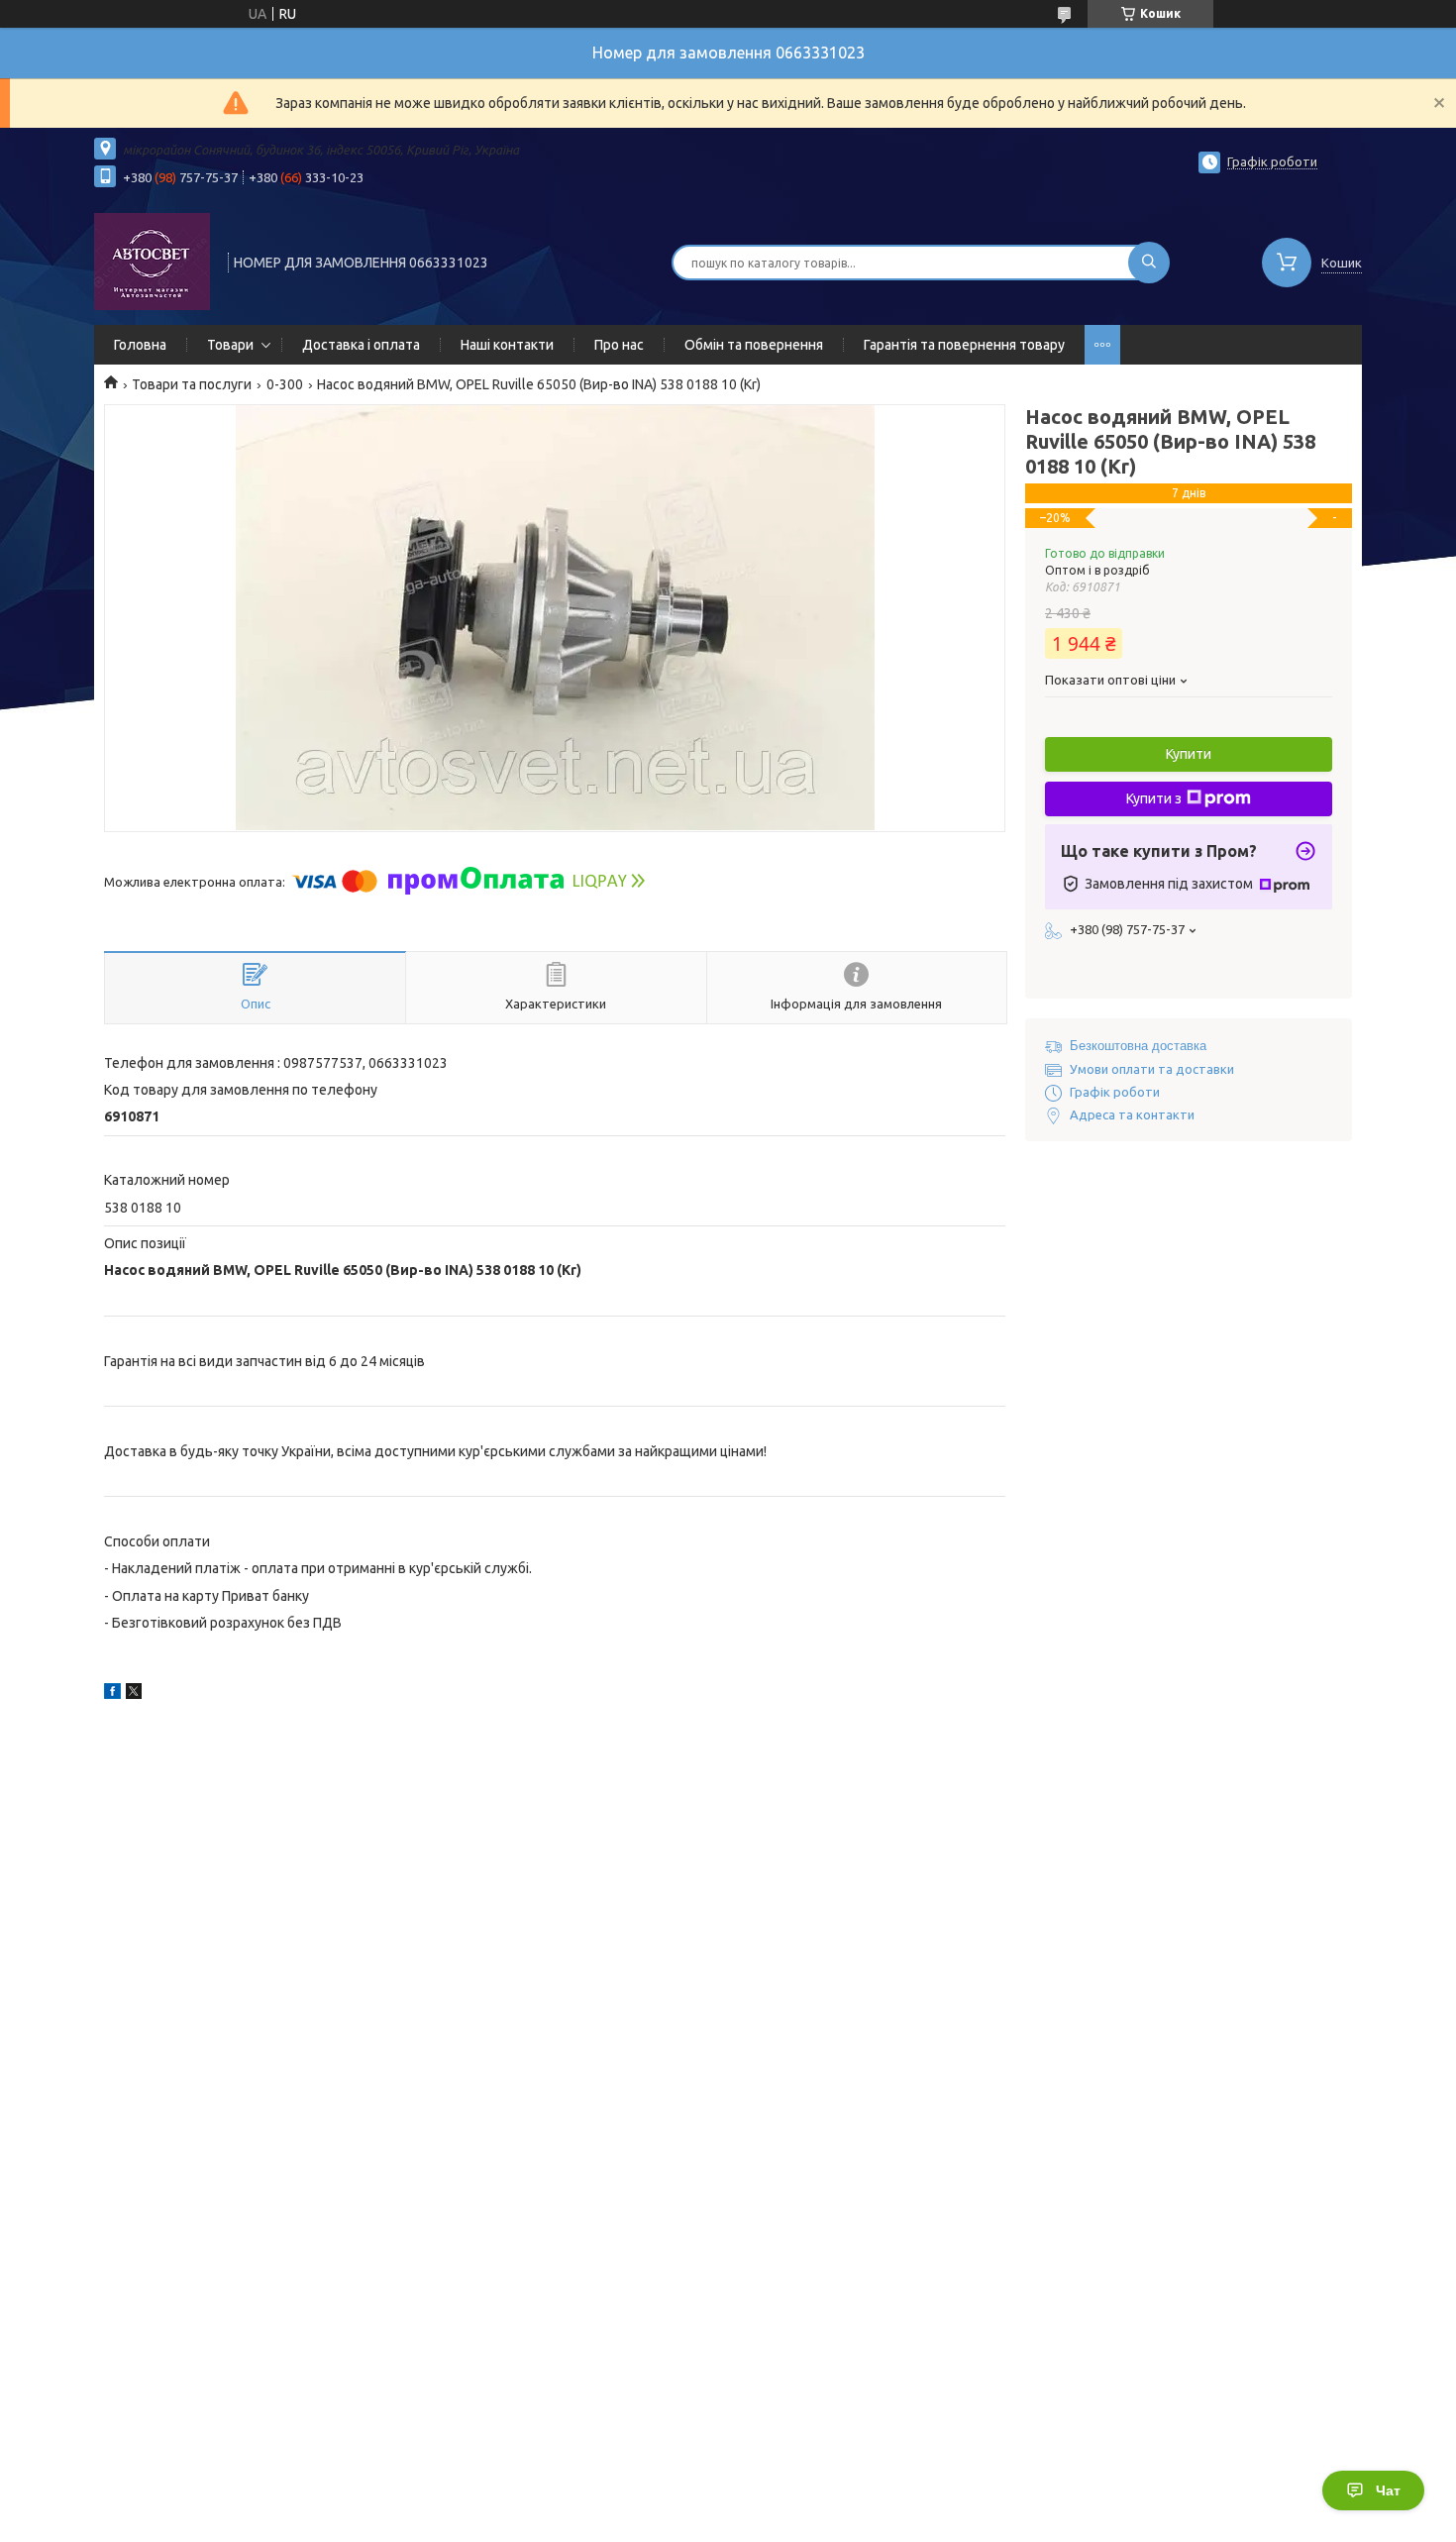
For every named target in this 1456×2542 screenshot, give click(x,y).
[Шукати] (1149, 263)
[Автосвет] (152, 261)
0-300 (285, 384)
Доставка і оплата (361, 345)
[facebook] (112, 1694)
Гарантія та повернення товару (964, 345)
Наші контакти (507, 345)
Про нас (619, 345)
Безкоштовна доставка (1138, 1046)
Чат (1388, 2490)
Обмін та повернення (754, 345)
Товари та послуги (192, 384)
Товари (230, 345)
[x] (134, 1694)
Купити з (1154, 798)
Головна (140, 345)
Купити (1189, 754)
